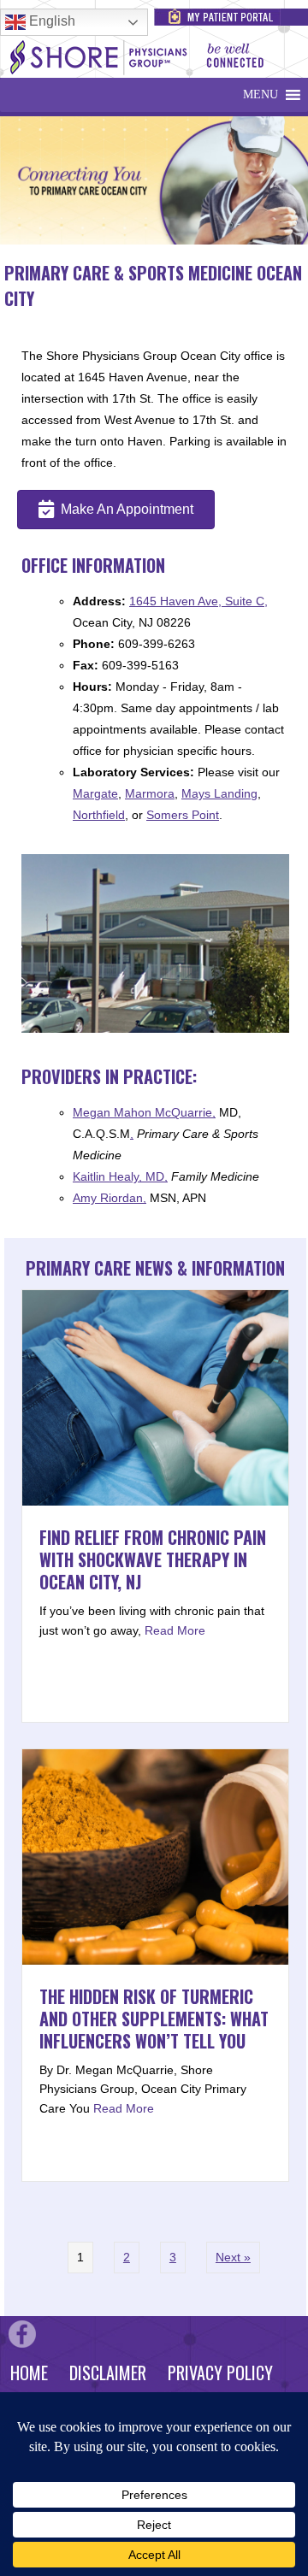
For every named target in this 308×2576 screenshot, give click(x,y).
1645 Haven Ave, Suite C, (198, 601)
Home (29, 2373)
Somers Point (183, 815)
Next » (233, 2257)
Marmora (150, 793)
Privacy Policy (220, 2373)
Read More (175, 1630)
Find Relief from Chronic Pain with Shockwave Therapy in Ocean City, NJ (153, 1559)
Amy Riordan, (110, 1198)
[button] (261, 95)
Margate (95, 793)
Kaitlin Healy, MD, (120, 1176)
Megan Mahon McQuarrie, (144, 1112)
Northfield (99, 815)
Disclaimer (108, 2373)
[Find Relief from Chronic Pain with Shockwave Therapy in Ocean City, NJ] (155, 1501)
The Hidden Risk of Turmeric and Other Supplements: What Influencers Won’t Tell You (154, 2019)
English (50, 21)
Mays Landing (219, 793)
